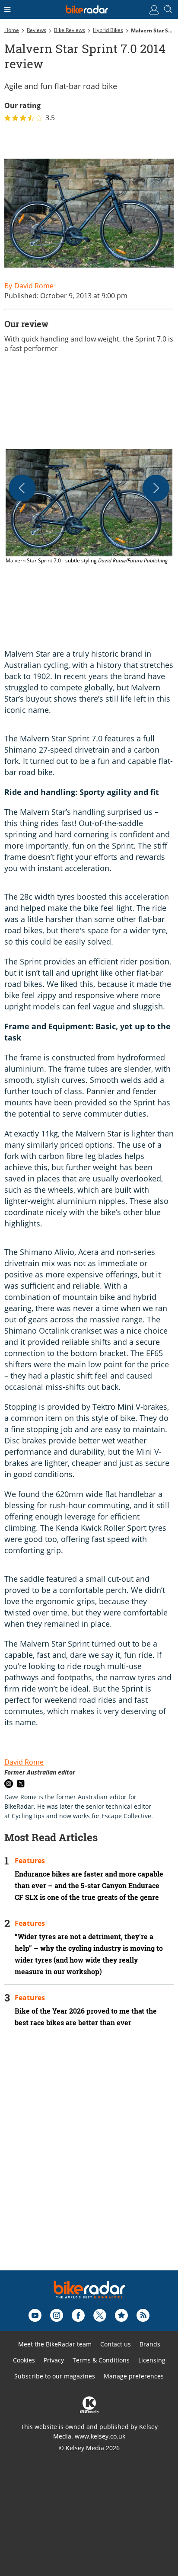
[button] (89, 508)
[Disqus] (89, 2161)
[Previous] (22, 488)
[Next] (156, 488)
